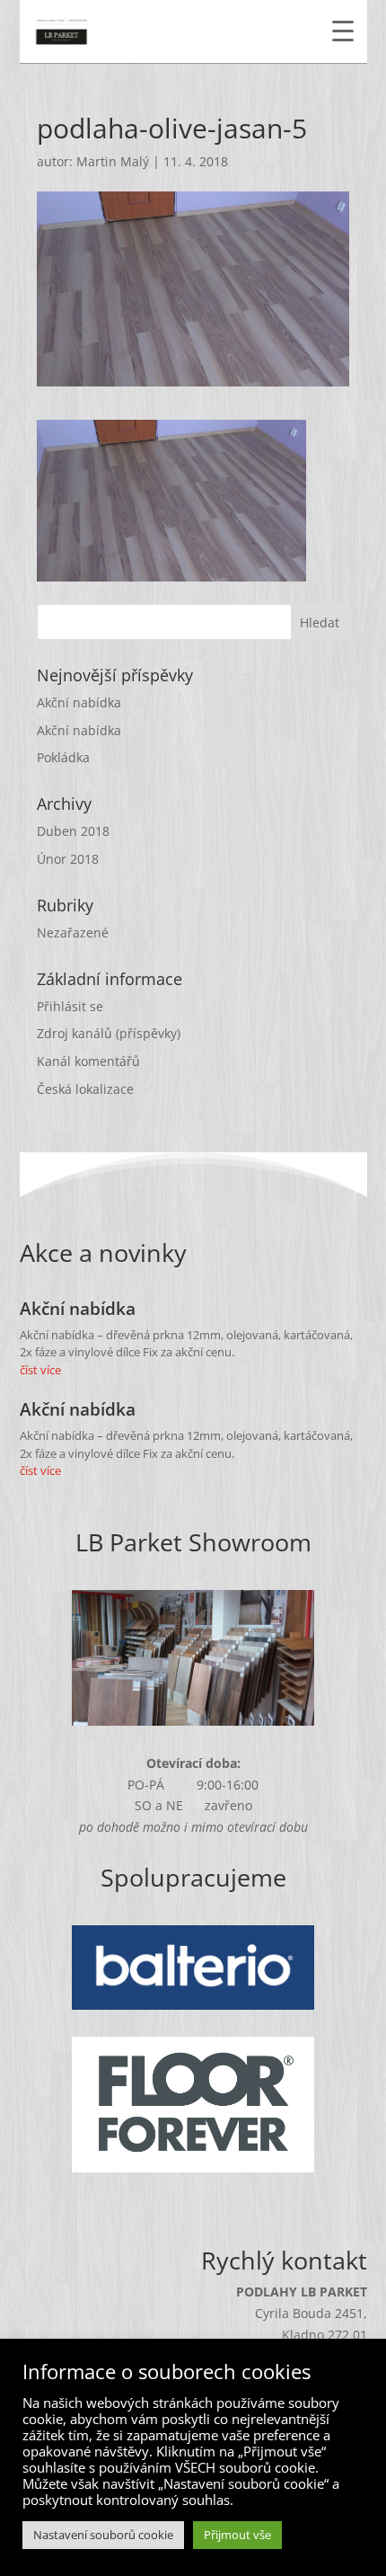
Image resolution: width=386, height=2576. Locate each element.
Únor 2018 (68, 859)
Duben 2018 (73, 831)
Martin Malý (113, 161)
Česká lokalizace (85, 1089)
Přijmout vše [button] (237, 2535)
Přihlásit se (70, 1006)
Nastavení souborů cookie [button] (103, 2535)
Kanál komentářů (88, 1061)
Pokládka (63, 757)
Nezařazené (73, 933)
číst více (40, 1370)
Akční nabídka (79, 702)
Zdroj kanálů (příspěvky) (109, 1033)
